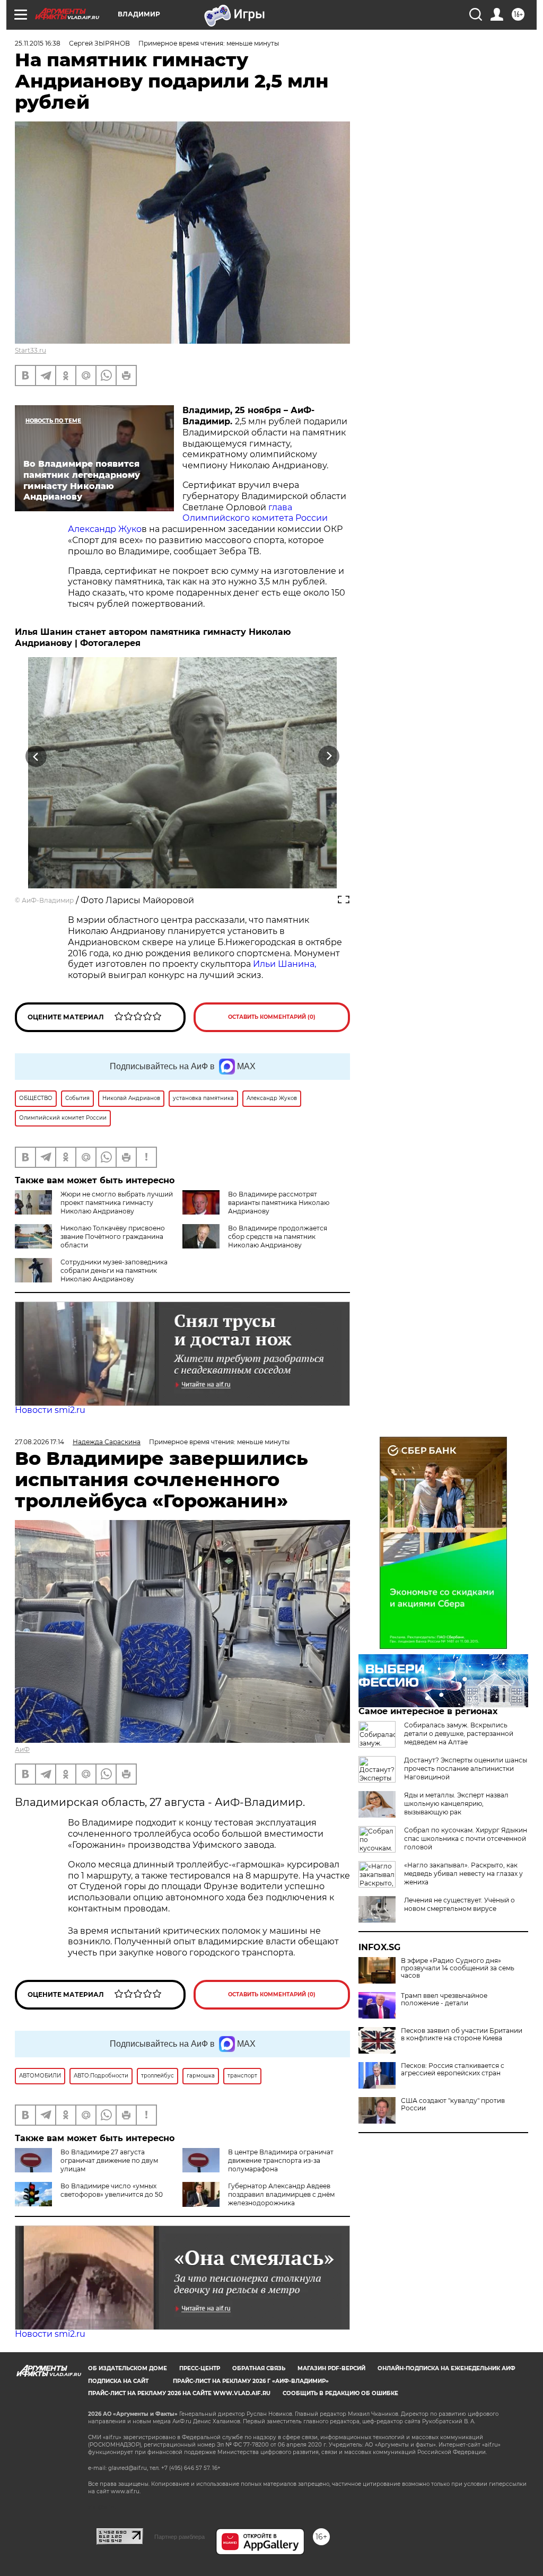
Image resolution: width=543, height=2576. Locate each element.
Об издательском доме (128, 2368)
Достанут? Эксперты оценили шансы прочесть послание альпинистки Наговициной (466, 1769)
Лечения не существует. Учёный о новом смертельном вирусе (459, 1904)
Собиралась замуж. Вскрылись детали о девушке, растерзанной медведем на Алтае (459, 1734)
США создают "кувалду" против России (453, 2105)
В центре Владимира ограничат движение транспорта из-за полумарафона (281, 2160)
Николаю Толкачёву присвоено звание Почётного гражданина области (113, 1237)
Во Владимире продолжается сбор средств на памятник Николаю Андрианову (278, 1237)
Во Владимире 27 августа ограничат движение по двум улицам (109, 2160)
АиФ (22, 1749)
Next (329, 756)
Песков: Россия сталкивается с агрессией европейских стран (453, 2069)
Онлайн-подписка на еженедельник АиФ (446, 2368)
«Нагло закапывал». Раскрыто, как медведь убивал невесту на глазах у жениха (463, 1874)
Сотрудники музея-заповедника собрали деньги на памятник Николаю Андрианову (114, 1270)
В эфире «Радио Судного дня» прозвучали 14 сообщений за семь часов (458, 1968)
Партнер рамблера (179, 2537)
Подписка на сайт (118, 2381)
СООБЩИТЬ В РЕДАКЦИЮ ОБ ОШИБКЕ (340, 2393)
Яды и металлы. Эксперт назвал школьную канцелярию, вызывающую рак (456, 1804)
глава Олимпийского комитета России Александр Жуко (198, 518)
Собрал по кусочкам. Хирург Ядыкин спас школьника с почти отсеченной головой (466, 1839)
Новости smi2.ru (50, 1410)
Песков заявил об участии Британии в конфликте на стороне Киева (462, 2034)
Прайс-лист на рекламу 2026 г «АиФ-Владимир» (251, 2381)
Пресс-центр (200, 2368)
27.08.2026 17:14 (40, 1442)
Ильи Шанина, (284, 964)
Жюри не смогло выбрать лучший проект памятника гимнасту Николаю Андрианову (117, 1203)
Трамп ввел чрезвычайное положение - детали (444, 1999)
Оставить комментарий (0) (272, 1017)
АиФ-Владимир (48, 900)
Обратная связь (259, 2368)
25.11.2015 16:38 (38, 43)
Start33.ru (30, 350)
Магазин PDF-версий (331, 2368)
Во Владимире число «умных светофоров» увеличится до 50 (112, 2190)
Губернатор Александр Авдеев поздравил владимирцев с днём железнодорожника (281, 2194)
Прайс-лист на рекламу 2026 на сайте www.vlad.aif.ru (179, 2393)
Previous (36, 756)
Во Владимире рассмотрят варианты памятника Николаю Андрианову (279, 1203)
